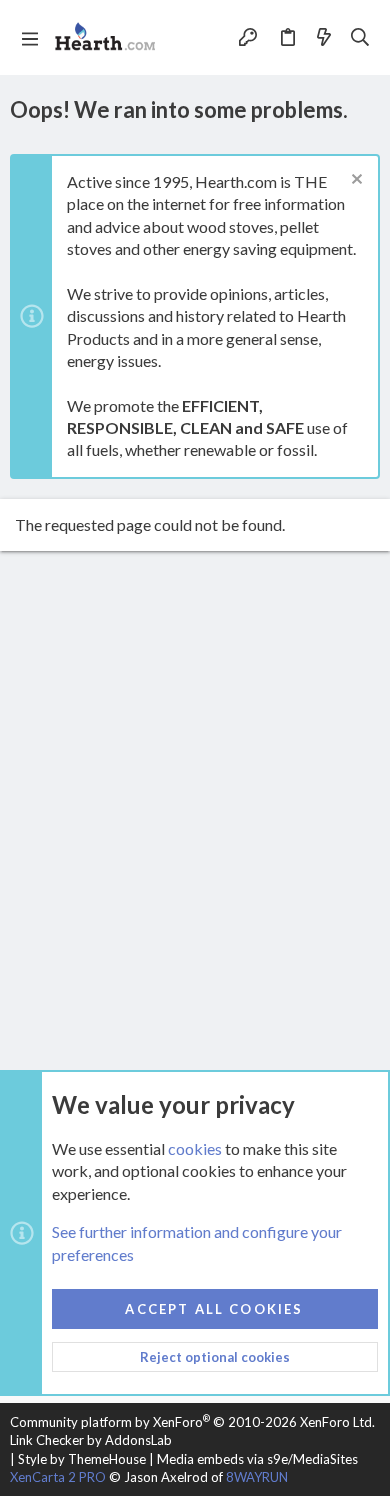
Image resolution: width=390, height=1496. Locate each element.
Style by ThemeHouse (82, 1459)
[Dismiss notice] (354, 181)
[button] (30, 38)
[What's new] (324, 37)
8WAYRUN (257, 1477)
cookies (195, 1148)
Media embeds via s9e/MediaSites (257, 1459)
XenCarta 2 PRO (58, 1477)
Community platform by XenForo (192, 1422)
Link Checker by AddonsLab (91, 1440)
